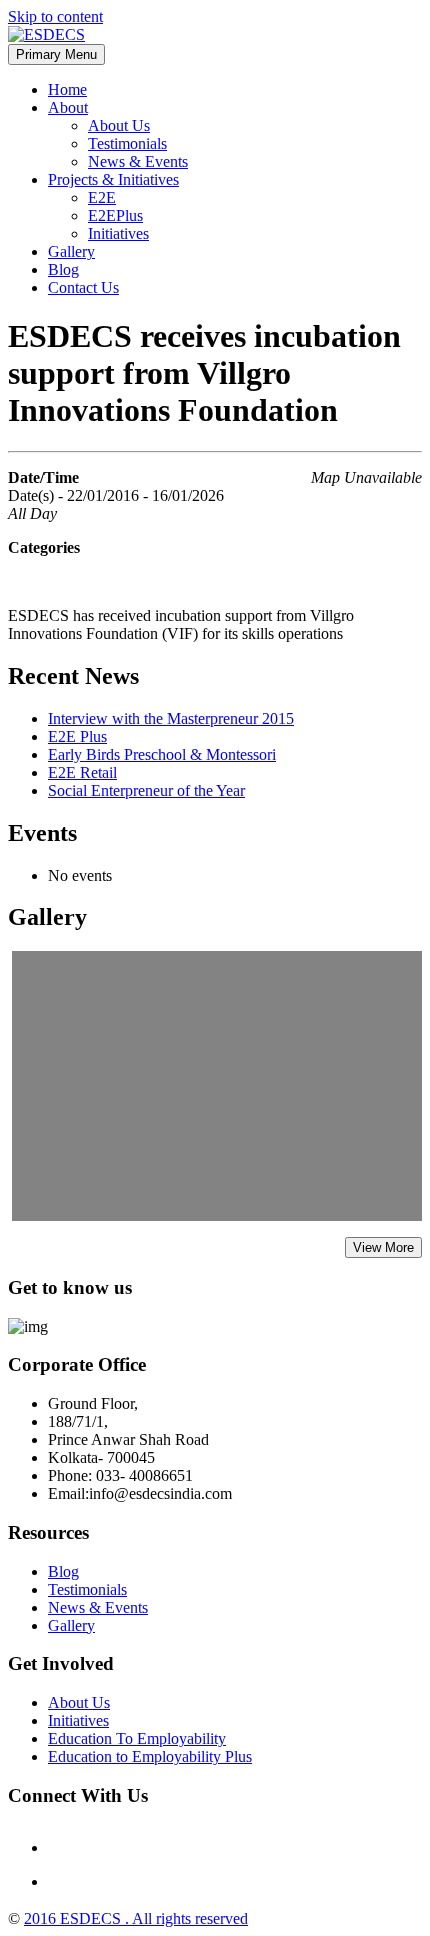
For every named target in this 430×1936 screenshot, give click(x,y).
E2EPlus (115, 215)
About (68, 107)
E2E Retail (82, 772)
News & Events (138, 161)
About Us (119, 125)
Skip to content (55, 16)
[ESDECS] (46, 34)
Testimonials (127, 143)
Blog (63, 269)
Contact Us (83, 287)
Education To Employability (137, 1738)
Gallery (71, 251)
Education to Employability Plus (150, 1756)
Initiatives (118, 233)
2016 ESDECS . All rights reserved (136, 1918)
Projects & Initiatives (113, 179)
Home (67, 89)
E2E (102, 197)
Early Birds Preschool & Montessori (162, 754)
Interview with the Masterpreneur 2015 (171, 718)
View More (383, 1247)
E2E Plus (77, 736)
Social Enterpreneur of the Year (146, 790)
